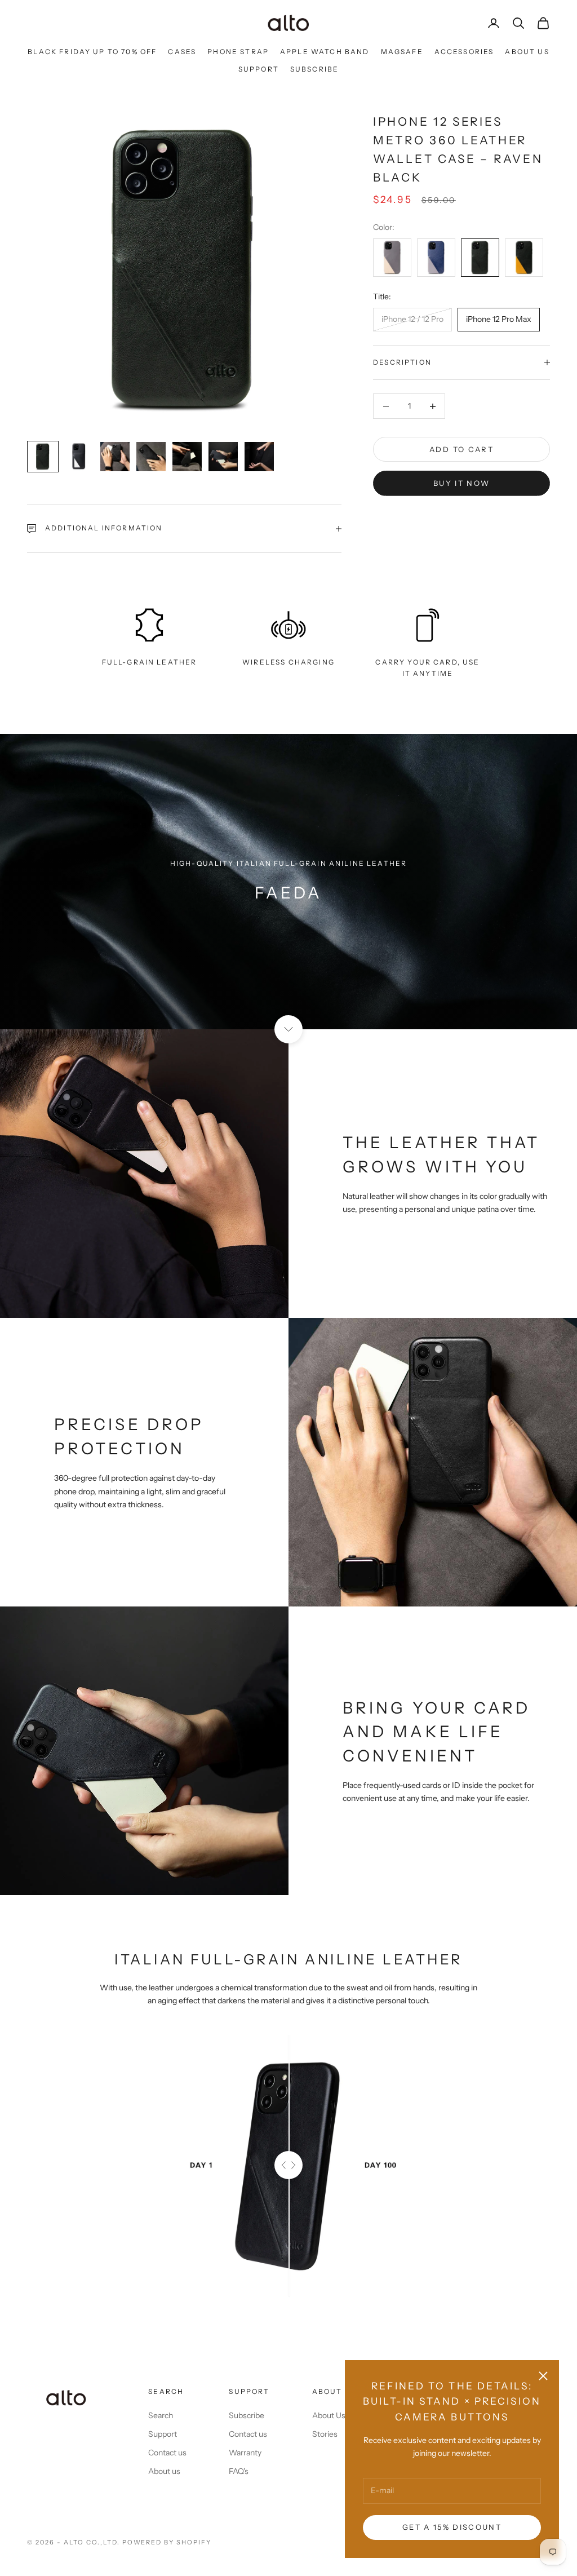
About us (164, 2471)
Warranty (245, 2453)
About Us (527, 52)
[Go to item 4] (151, 457)
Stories (325, 2434)
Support (259, 69)
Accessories (464, 52)
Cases (182, 52)
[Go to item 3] (115, 457)
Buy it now (461, 483)
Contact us (167, 2453)
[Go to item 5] (187, 457)
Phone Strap (238, 52)
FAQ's (239, 2471)
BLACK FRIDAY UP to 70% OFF (92, 52)
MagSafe (402, 52)
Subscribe (314, 69)
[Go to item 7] (259, 457)
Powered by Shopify (167, 2542)
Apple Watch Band (325, 52)
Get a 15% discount (452, 2527)
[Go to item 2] (79, 457)
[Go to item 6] (223, 457)
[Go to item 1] (43, 457)
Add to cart (461, 449)
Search (161, 2415)
